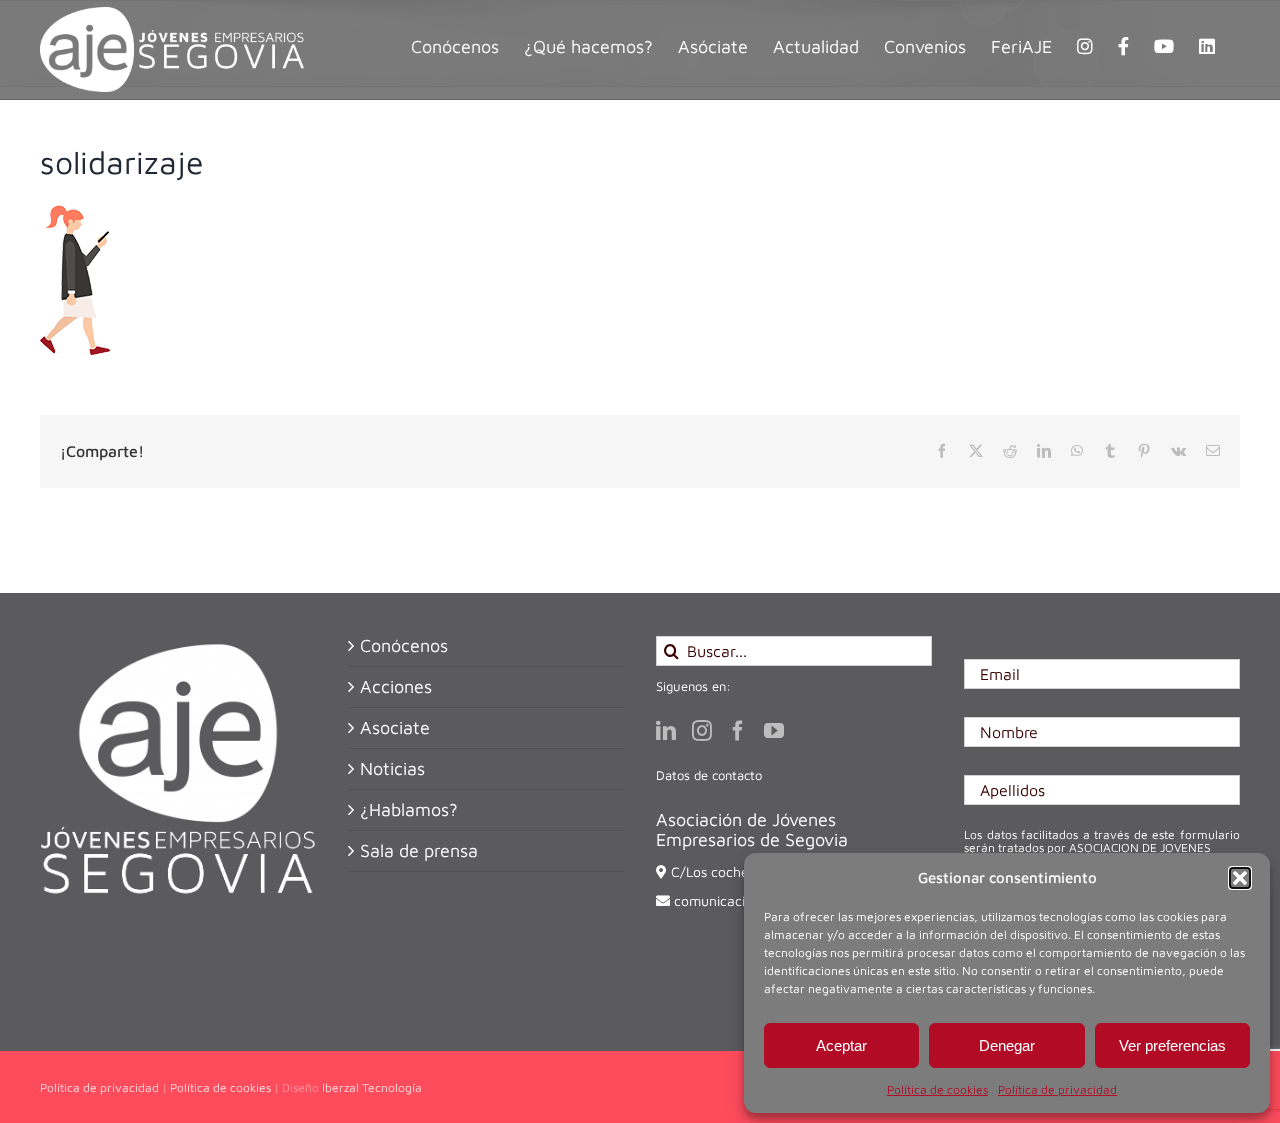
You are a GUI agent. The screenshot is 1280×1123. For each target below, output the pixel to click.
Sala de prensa (419, 851)
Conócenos (404, 646)
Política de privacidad (1057, 1089)
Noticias (392, 769)
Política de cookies (937, 1089)
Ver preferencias (1172, 1045)
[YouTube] (774, 731)
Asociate (395, 728)
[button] (1240, 878)
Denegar (1007, 1045)
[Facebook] (738, 731)
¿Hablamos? (409, 810)
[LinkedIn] (666, 731)
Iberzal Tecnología (372, 1087)
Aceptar (841, 1045)
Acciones (396, 687)
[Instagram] (702, 731)
